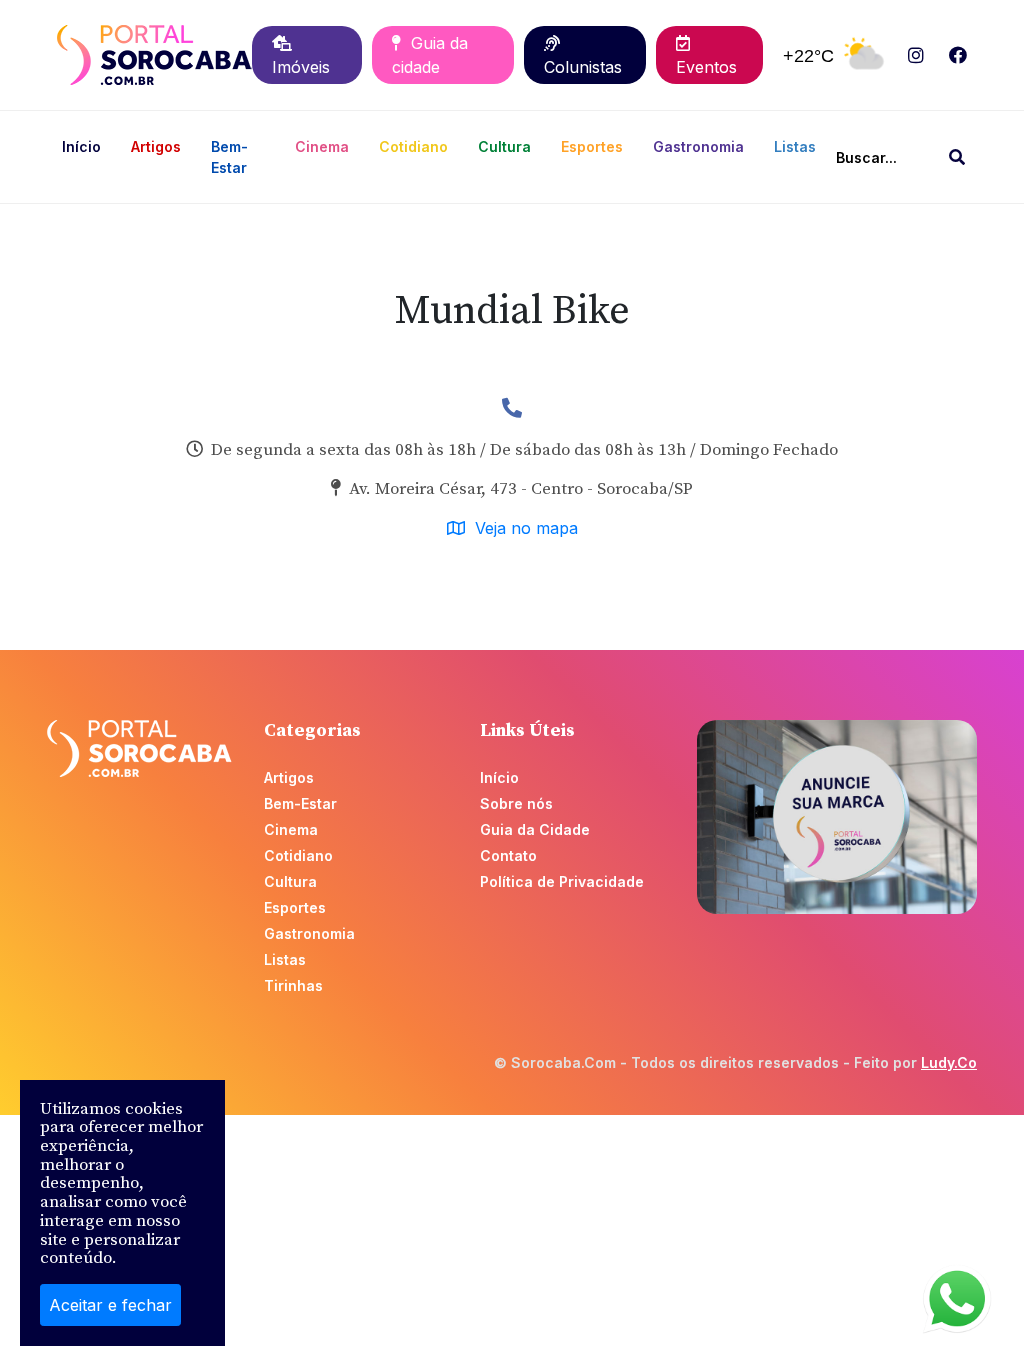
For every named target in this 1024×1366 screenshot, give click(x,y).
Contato (508, 855)
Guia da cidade (430, 55)
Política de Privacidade (562, 881)
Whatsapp (957, 1299)
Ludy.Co (949, 1062)
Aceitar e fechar (110, 1305)
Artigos (156, 146)
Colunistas (583, 55)
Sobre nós (516, 803)
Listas (795, 146)
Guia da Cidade (535, 829)
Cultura (504, 146)
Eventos (706, 55)
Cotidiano (413, 146)
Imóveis (301, 55)
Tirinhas (293, 985)
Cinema (322, 146)
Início (81, 146)
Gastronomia (698, 146)
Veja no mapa (521, 528)
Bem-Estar (229, 157)
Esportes (592, 146)
